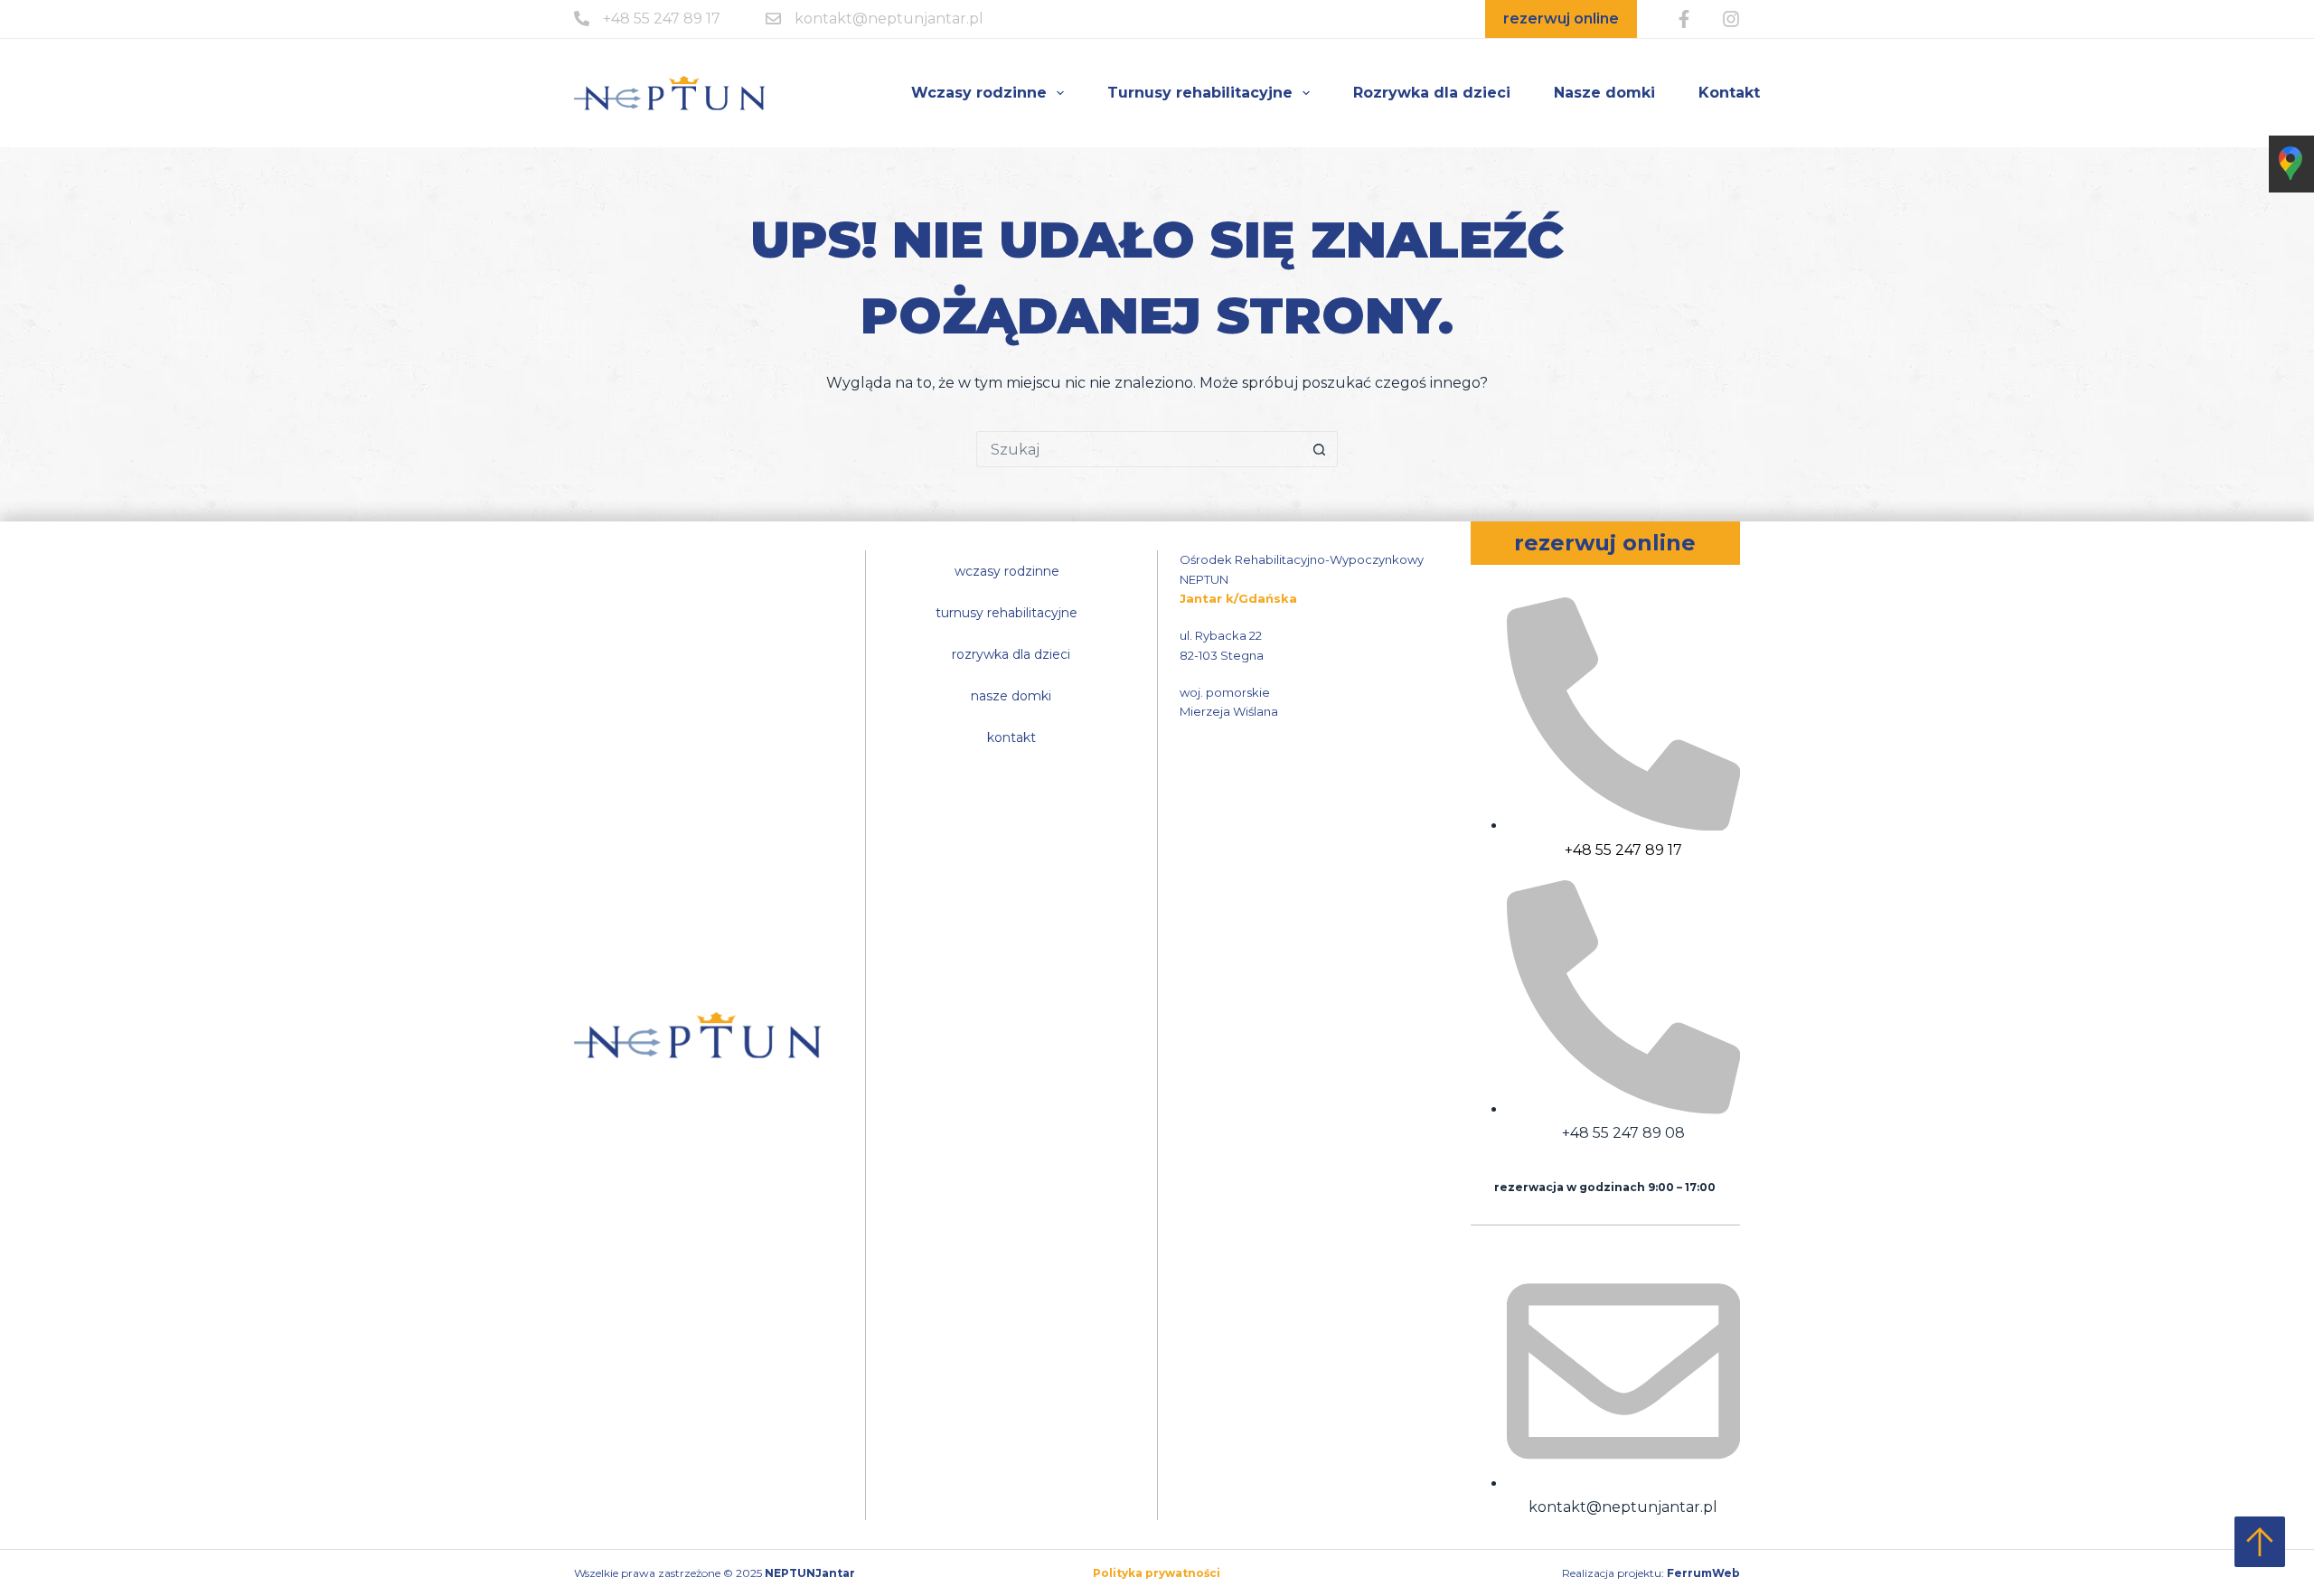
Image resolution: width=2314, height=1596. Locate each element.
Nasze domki (1604, 93)
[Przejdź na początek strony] (2260, 1542)
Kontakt (1729, 93)
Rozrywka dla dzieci (1432, 93)
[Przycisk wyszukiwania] (1320, 449)
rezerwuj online (1561, 19)
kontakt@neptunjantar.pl (889, 19)
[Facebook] (1684, 19)
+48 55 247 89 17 (662, 19)
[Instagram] (1731, 19)
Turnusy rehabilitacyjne (1200, 93)
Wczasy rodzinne (979, 93)
